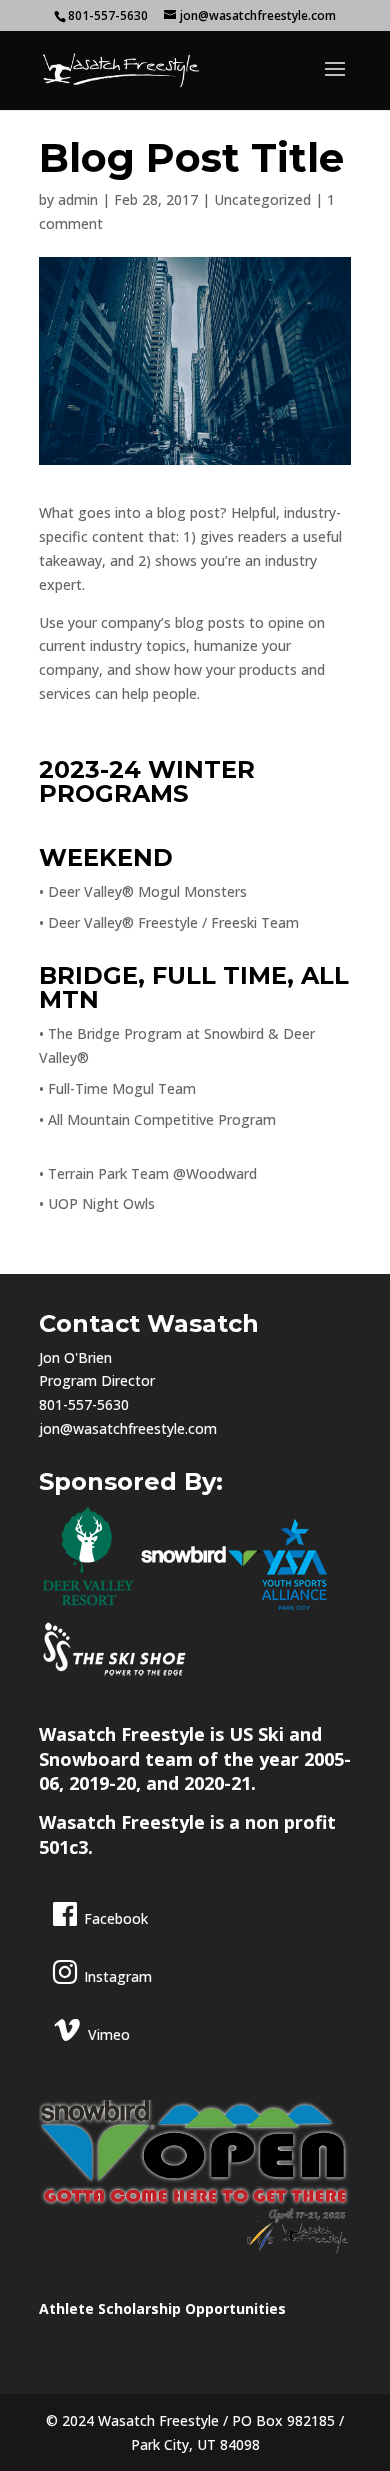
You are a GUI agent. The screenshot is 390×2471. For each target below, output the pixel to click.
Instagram (118, 1976)
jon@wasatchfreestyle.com (128, 1428)
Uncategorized (262, 199)
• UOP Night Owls (97, 1203)
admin (78, 199)
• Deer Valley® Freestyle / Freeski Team (169, 922)
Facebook (116, 1918)
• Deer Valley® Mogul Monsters (143, 891)
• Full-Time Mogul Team (117, 1088)
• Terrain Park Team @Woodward (148, 1173)
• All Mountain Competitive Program (157, 1119)
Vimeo (109, 2034)
